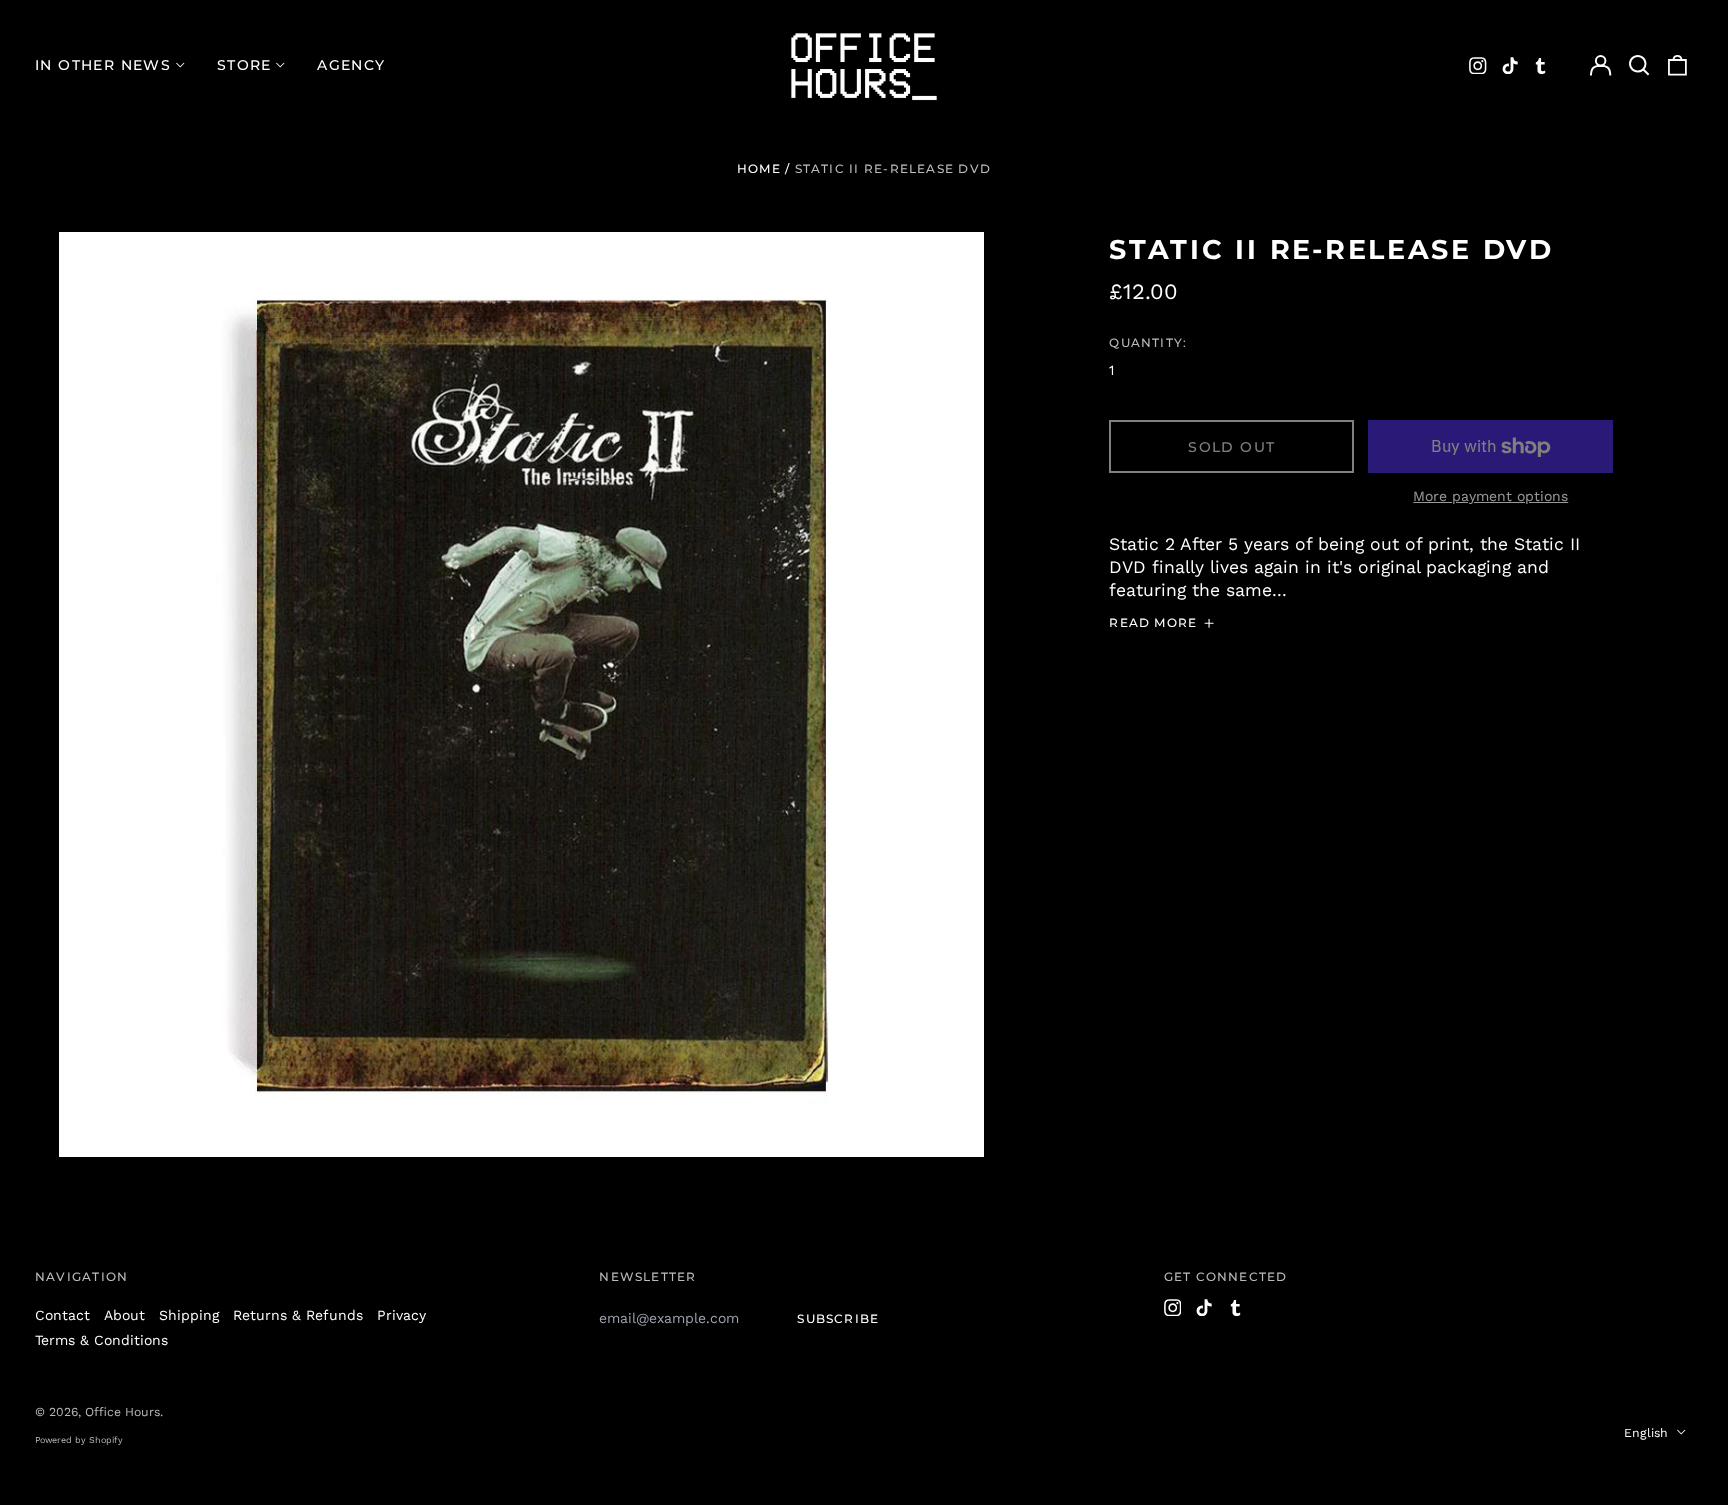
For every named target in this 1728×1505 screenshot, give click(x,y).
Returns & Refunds (298, 1315)
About (124, 1315)
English (1648, 1433)
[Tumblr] (1541, 66)
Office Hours (122, 1412)
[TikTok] (1510, 66)
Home (759, 168)
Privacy (401, 1315)
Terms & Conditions (101, 1340)
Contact (62, 1315)
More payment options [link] (1490, 496)
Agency (351, 65)
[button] (1639, 66)
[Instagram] (1478, 66)
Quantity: (1148, 342)
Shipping (189, 1315)
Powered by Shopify (79, 1440)
